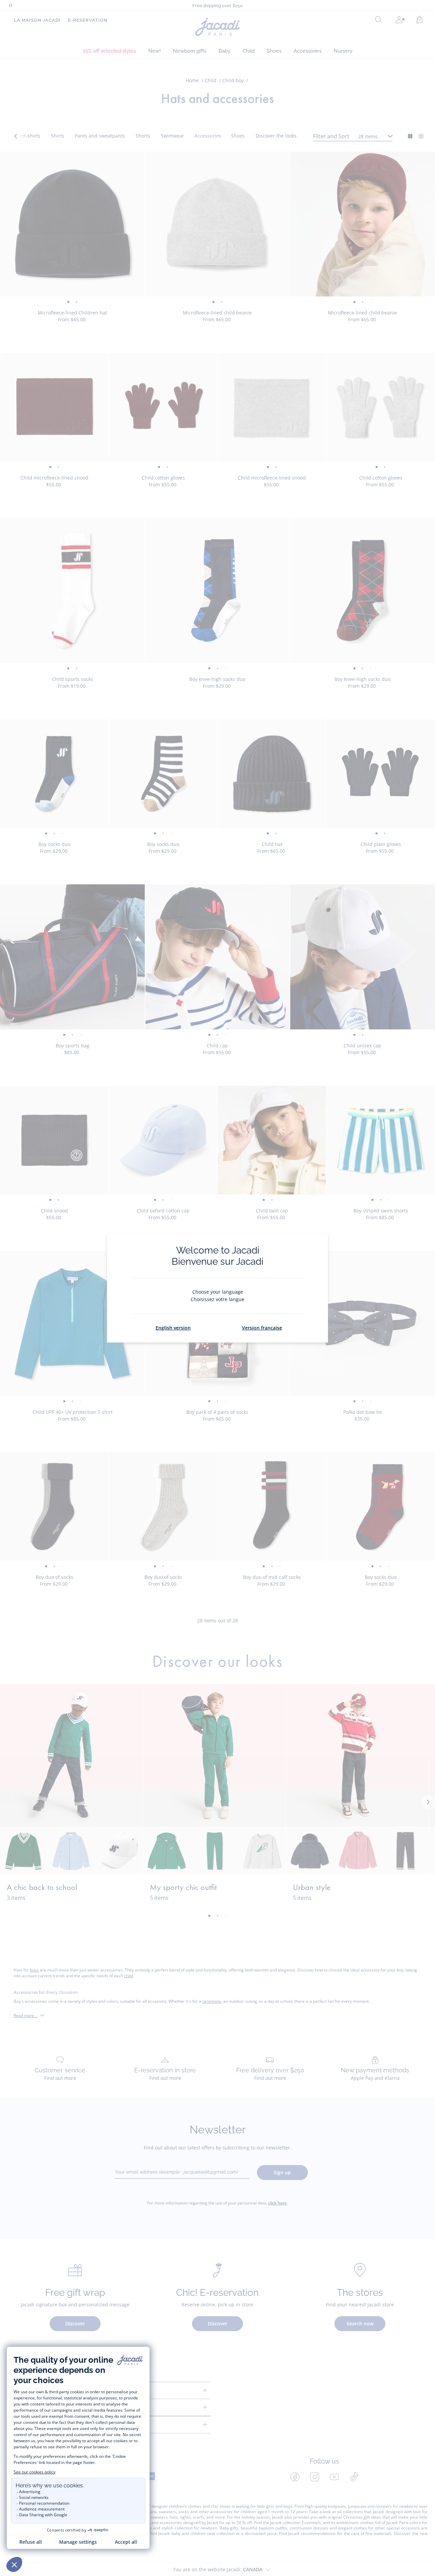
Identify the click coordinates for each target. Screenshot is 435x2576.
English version (173, 1328)
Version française (262, 1328)
